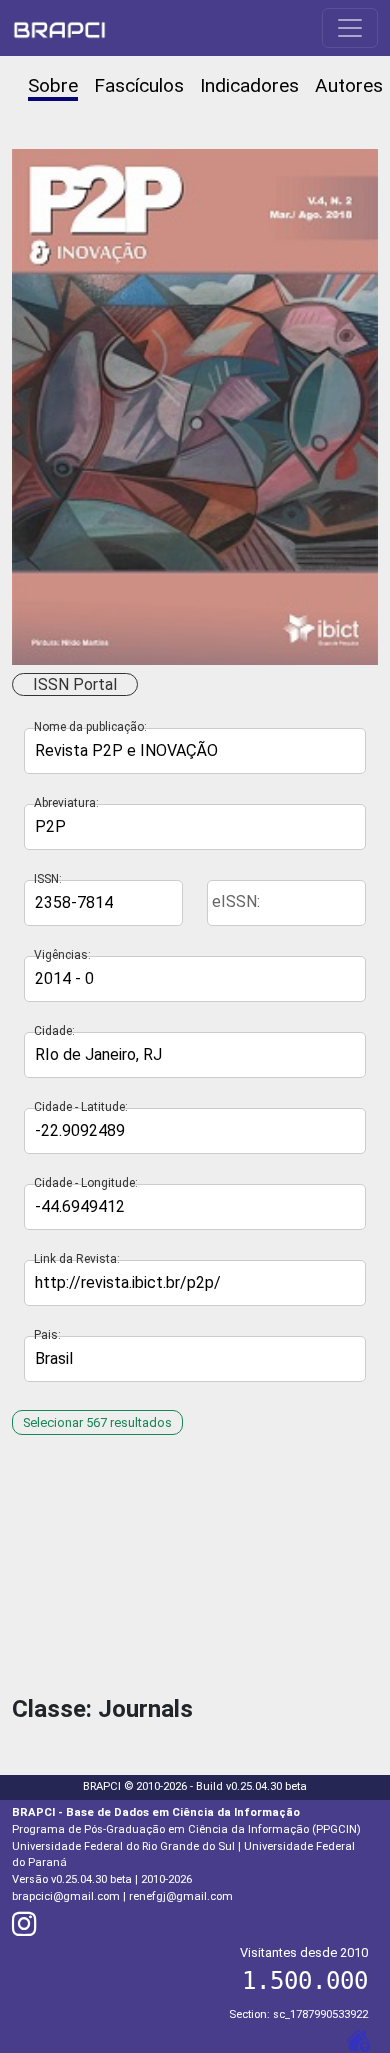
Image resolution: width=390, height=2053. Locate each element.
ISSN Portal (75, 684)
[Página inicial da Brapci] (59, 28)
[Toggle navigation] (350, 28)
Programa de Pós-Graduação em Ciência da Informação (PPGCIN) (186, 1829)
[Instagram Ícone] (24, 1929)
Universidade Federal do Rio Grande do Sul (123, 1846)
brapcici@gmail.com (66, 1896)
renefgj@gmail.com (181, 1896)
